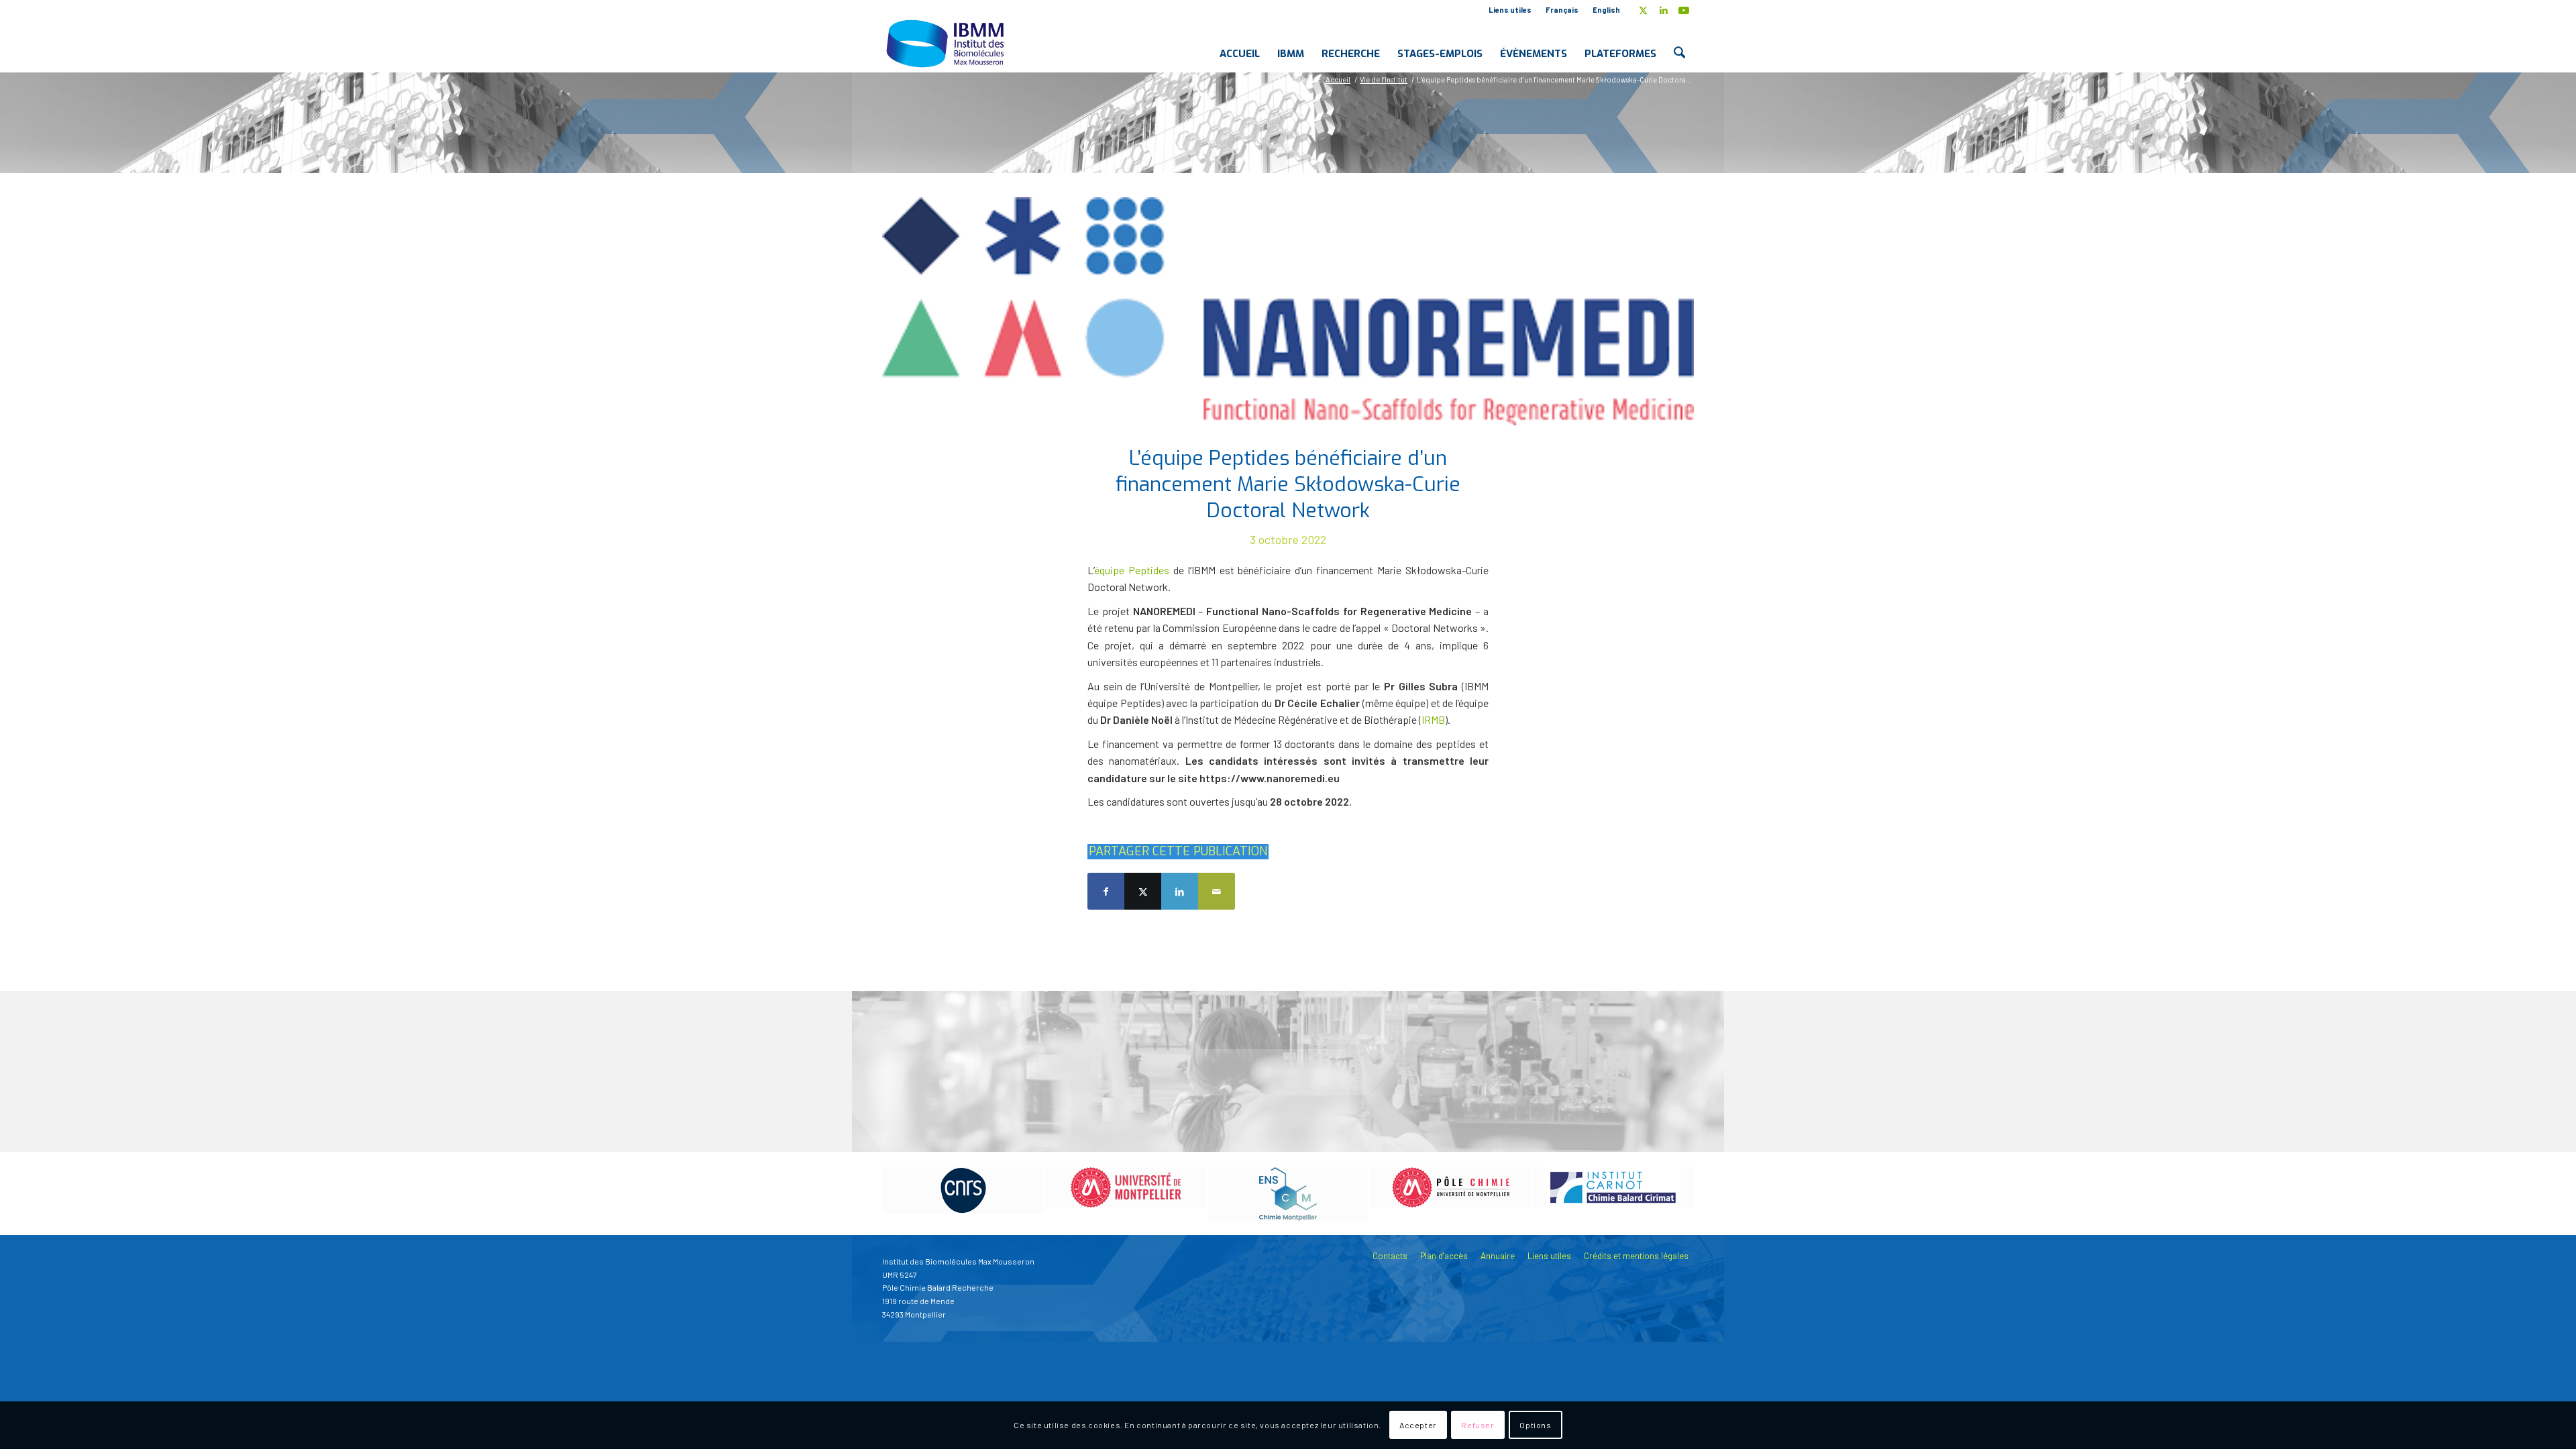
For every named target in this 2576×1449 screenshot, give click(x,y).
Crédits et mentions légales (1636, 1256)
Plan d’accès (1444, 1256)
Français (1562, 10)
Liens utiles (1510, 10)
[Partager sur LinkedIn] (1180, 891)
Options (1535, 1426)
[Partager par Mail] (1217, 891)
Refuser (1478, 1426)
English (1606, 10)
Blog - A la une (961, 120)
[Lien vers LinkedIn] (1663, 10)
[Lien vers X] (1643, 10)
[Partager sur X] (1143, 891)
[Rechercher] (1679, 43)
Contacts (1390, 1256)
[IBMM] (947, 43)
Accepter (1418, 1426)
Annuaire (1498, 1256)
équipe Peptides (1132, 570)
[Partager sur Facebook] (1106, 891)
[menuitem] (1510, 10)
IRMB (1433, 719)
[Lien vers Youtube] (1684, 10)
